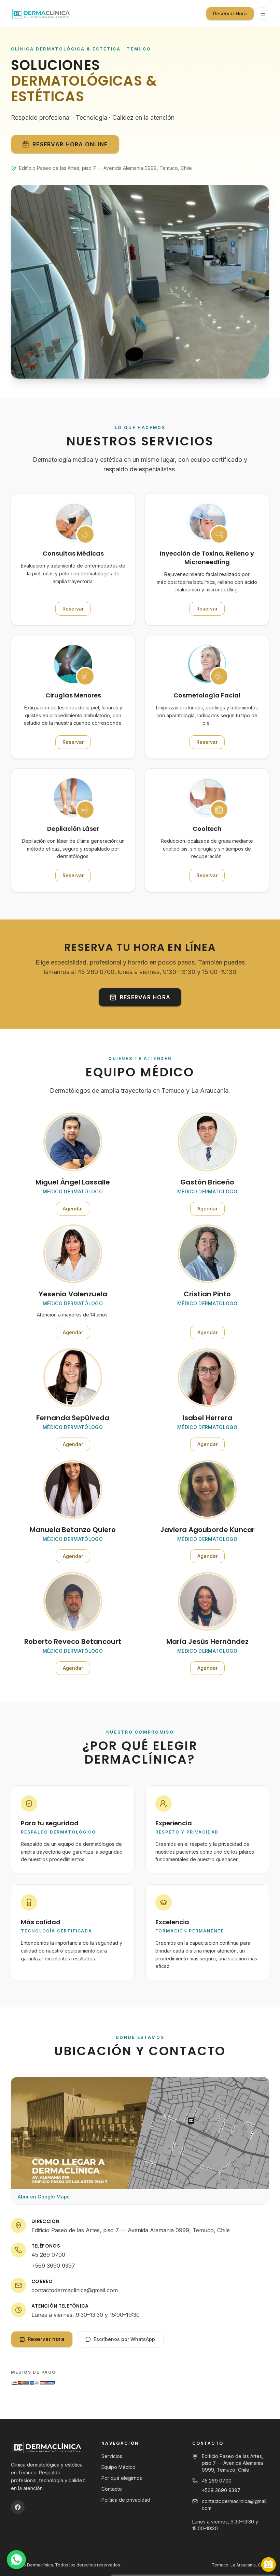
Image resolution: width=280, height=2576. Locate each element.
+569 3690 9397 (53, 2266)
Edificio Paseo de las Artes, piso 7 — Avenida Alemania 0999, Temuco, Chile (131, 2230)
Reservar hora (145, 997)
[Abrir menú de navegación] (263, 14)
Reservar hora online (70, 144)
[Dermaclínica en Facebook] (18, 2507)
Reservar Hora (230, 13)
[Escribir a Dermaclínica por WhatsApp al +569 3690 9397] (16, 2560)
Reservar (77, 610)
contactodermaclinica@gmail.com (75, 2290)
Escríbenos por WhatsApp (124, 2339)
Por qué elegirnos (122, 2478)
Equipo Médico (118, 2467)
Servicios (112, 2456)
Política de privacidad (126, 2500)
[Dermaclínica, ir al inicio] (41, 13)
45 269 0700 (48, 2255)
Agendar (76, 1210)
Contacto (112, 2489)
